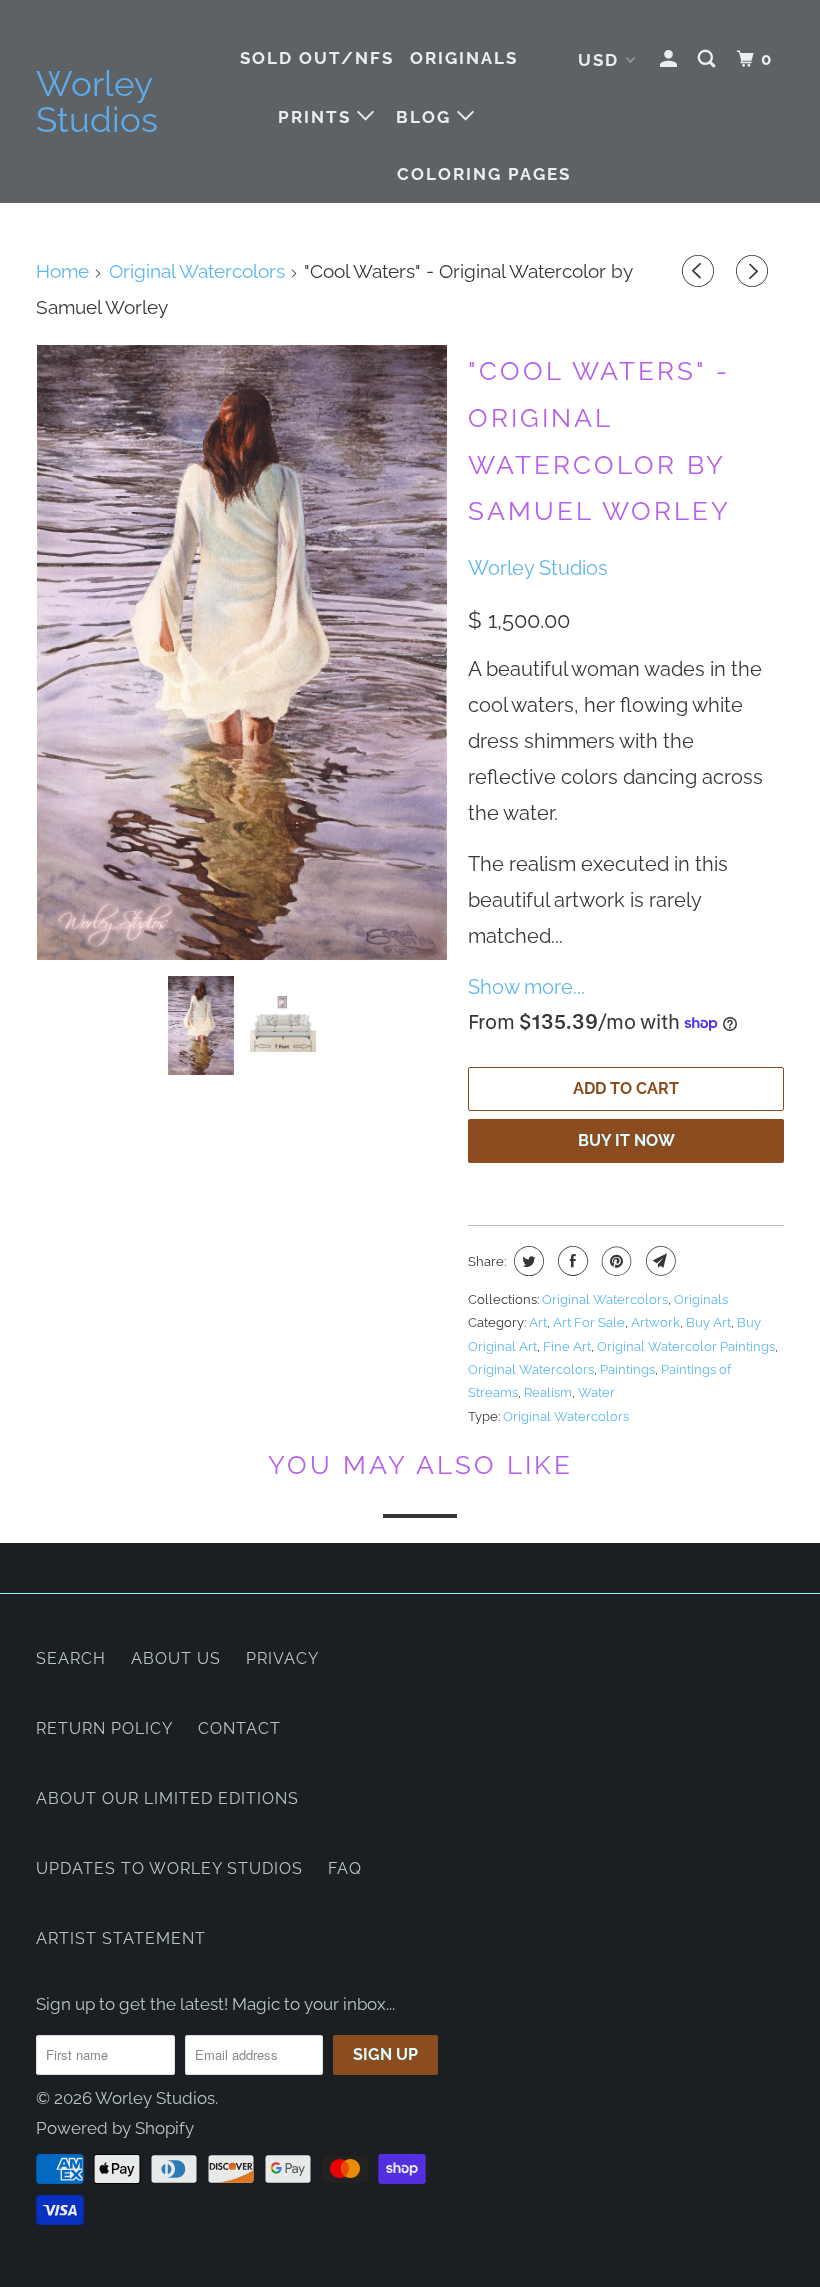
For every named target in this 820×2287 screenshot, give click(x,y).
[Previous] (701, 273)
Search (71, 1658)
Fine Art (567, 1346)
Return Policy (104, 1728)
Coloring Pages (484, 174)
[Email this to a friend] (658, 1261)
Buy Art (708, 1322)
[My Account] (671, 59)
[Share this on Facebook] (570, 1261)
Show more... (526, 987)
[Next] (755, 273)
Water (596, 1392)
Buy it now (626, 1140)
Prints (317, 117)
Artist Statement (121, 1938)
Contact (239, 1728)
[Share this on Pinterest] (614, 1261)
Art (538, 1322)
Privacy (282, 1658)
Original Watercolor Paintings (686, 1346)
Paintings (627, 1369)
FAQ (345, 1868)
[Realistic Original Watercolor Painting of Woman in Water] (242, 652)
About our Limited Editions (167, 1798)
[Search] (709, 59)
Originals (464, 58)
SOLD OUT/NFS (317, 58)
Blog (426, 117)
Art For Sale (589, 1322)
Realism (548, 1392)
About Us (176, 1658)
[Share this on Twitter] (526, 1261)
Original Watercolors (605, 1299)
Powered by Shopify (115, 2128)
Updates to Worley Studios (169, 1868)
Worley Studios (97, 102)
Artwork (655, 1322)
